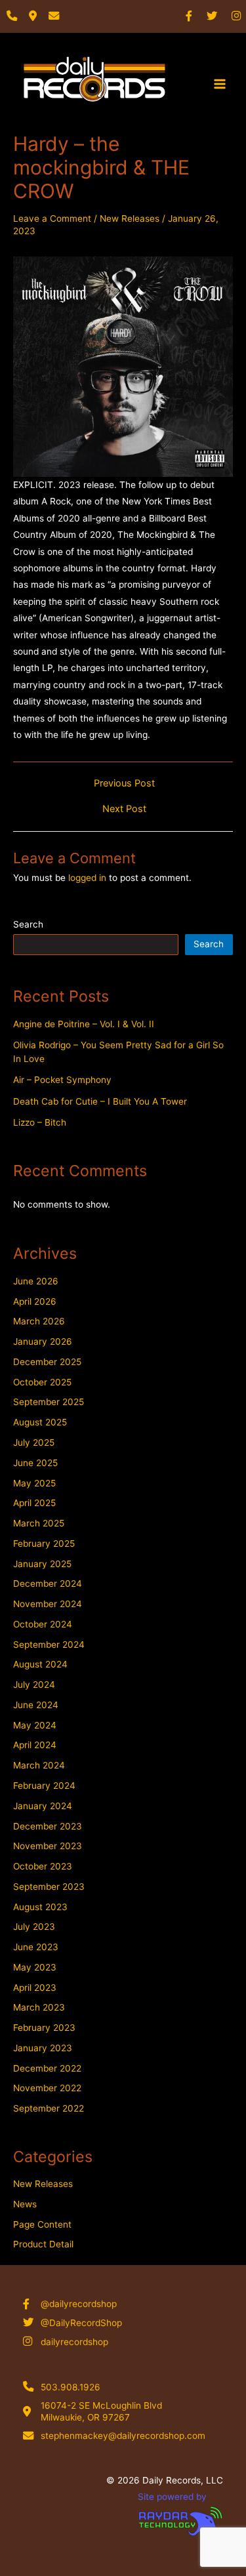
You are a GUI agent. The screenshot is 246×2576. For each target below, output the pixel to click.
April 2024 (35, 1745)
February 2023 (44, 2028)
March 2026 (39, 1321)
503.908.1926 (71, 2387)
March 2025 (39, 1523)
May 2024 (35, 1725)
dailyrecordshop (74, 2342)
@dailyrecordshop (79, 2304)
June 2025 (35, 1463)
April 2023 (35, 1988)
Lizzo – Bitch (40, 1122)
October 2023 (43, 1866)
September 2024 (49, 1645)
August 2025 (40, 1422)
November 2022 (47, 2088)
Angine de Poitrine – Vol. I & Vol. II (84, 1024)
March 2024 (39, 1765)
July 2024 (34, 1685)
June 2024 (36, 1705)
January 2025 (42, 1564)
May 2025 (34, 1483)
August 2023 (40, 1907)
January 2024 (43, 1806)
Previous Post (124, 784)
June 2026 (36, 1281)
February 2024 (44, 1786)
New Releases (130, 218)
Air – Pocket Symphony (62, 1080)
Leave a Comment (52, 218)
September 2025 (49, 1402)
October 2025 (42, 1382)
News (25, 2204)
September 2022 (49, 2108)
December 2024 (48, 1584)
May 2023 (35, 1967)
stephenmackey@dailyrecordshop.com (123, 2436)
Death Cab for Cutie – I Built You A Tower (100, 1101)
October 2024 (43, 1624)
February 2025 (44, 1544)
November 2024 (48, 1604)
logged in (87, 878)
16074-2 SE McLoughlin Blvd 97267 (96, 118)
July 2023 (34, 1927)
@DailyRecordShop (81, 2323)
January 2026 (43, 1341)
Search (28, 924)
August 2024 (40, 1664)
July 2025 (34, 1442)
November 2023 (48, 1846)
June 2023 (36, 1947)
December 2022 (47, 2068)
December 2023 (48, 1826)
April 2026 (35, 1301)
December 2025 (47, 1362)
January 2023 (43, 2048)
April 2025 (34, 1503)
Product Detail (43, 2244)
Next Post (124, 809)
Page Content (42, 2224)
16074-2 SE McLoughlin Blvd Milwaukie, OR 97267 (101, 2411)
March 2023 (39, 2007)
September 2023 (49, 1887)
